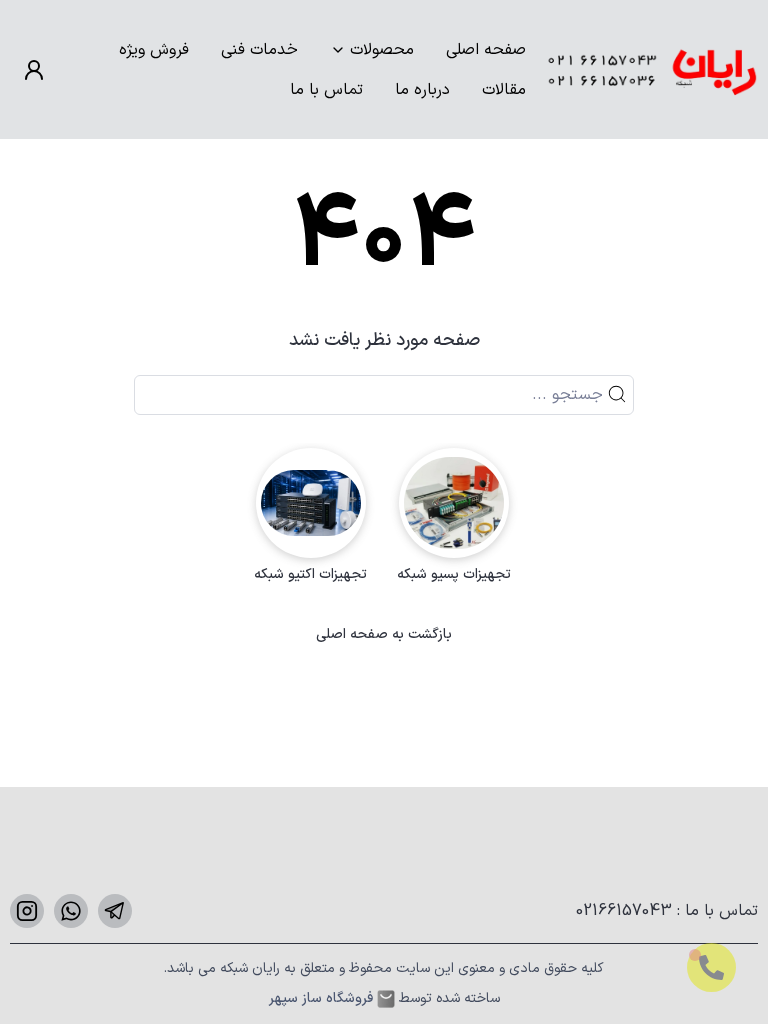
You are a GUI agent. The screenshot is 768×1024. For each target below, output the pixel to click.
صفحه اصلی (486, 50)
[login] (34, 70)
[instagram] (27, 911)
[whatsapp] (71, 911)
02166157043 (626, 911)
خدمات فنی (259, 50)
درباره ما (422, 90)
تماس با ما (326, 90)
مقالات (504, 90)
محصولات (382, 50)
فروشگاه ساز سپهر (321, 999)
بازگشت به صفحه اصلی (384, 635)
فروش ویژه (154, 50)
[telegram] (115, 911)
